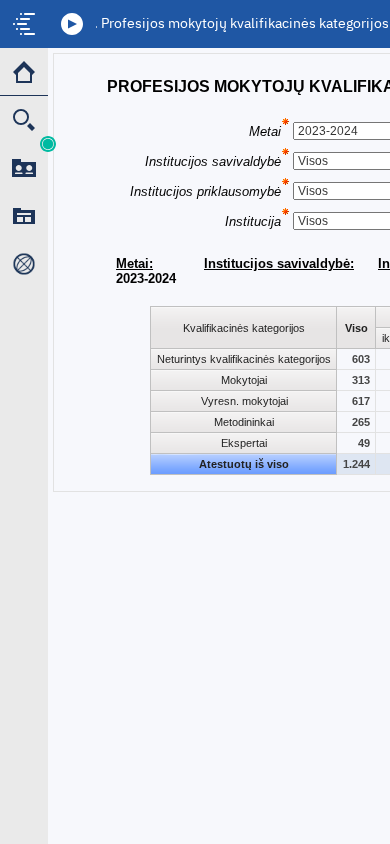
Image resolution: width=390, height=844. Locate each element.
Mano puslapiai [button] (24, 216)
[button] (72, 24)
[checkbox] (24, 24)
